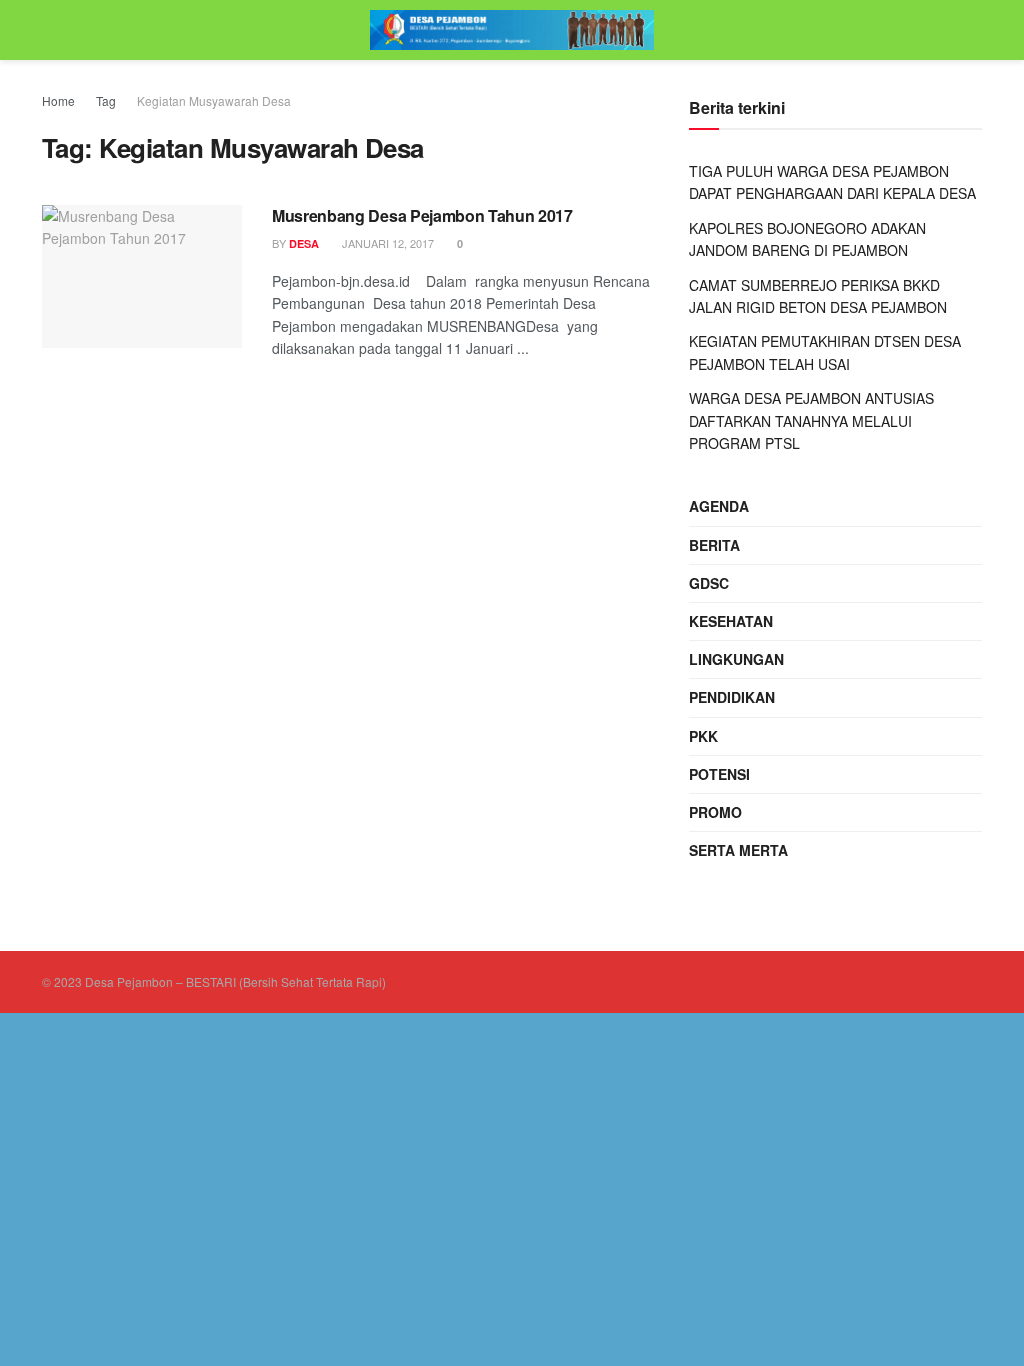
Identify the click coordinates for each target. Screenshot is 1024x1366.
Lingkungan (736, 659)
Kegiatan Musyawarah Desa (214, 100)
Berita (714, 545)
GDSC (709, 583)
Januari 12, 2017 (386, 243)
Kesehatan (731, 621)
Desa (304, 243)
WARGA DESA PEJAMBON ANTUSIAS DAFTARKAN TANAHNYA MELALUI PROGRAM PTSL (811, 420)
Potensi (719, 774)
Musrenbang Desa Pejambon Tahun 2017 (422, 215)
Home (58, 100)
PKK (703, 736)
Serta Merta (738, 850)
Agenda (719, 506)
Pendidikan (732, 697)
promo (715, 812)
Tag (106, 100)
